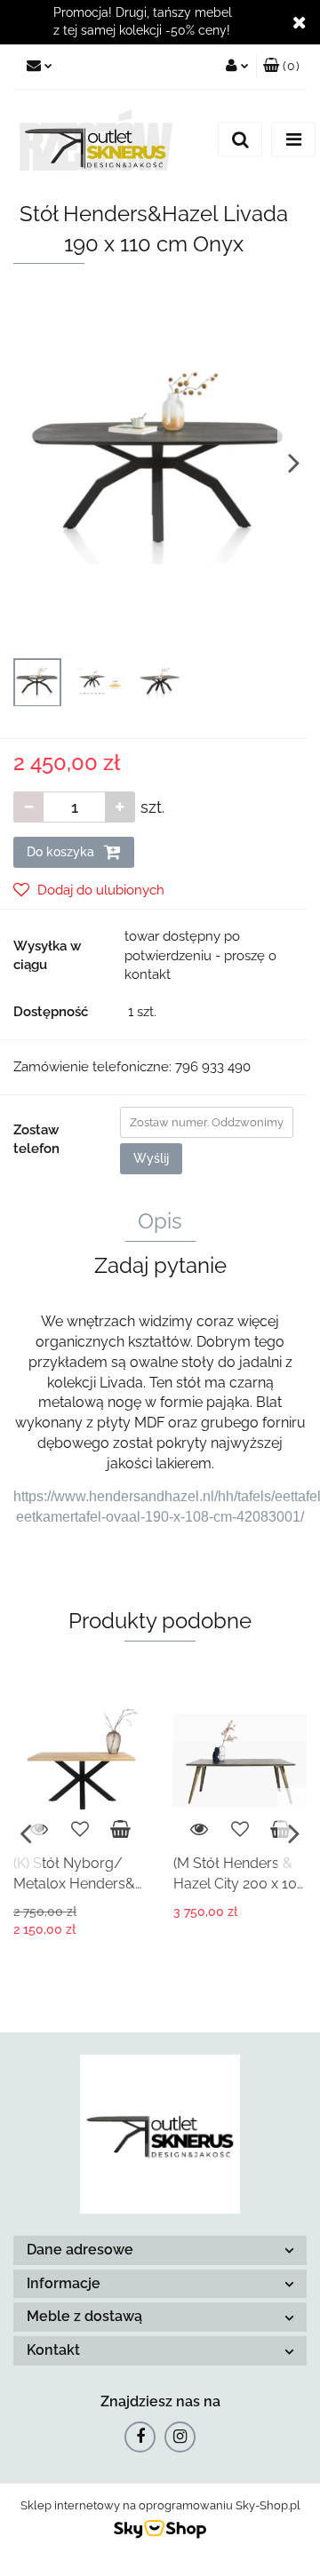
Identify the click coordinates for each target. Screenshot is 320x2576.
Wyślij (151, 1158)
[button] (281, 67)
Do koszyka (62, 852)
